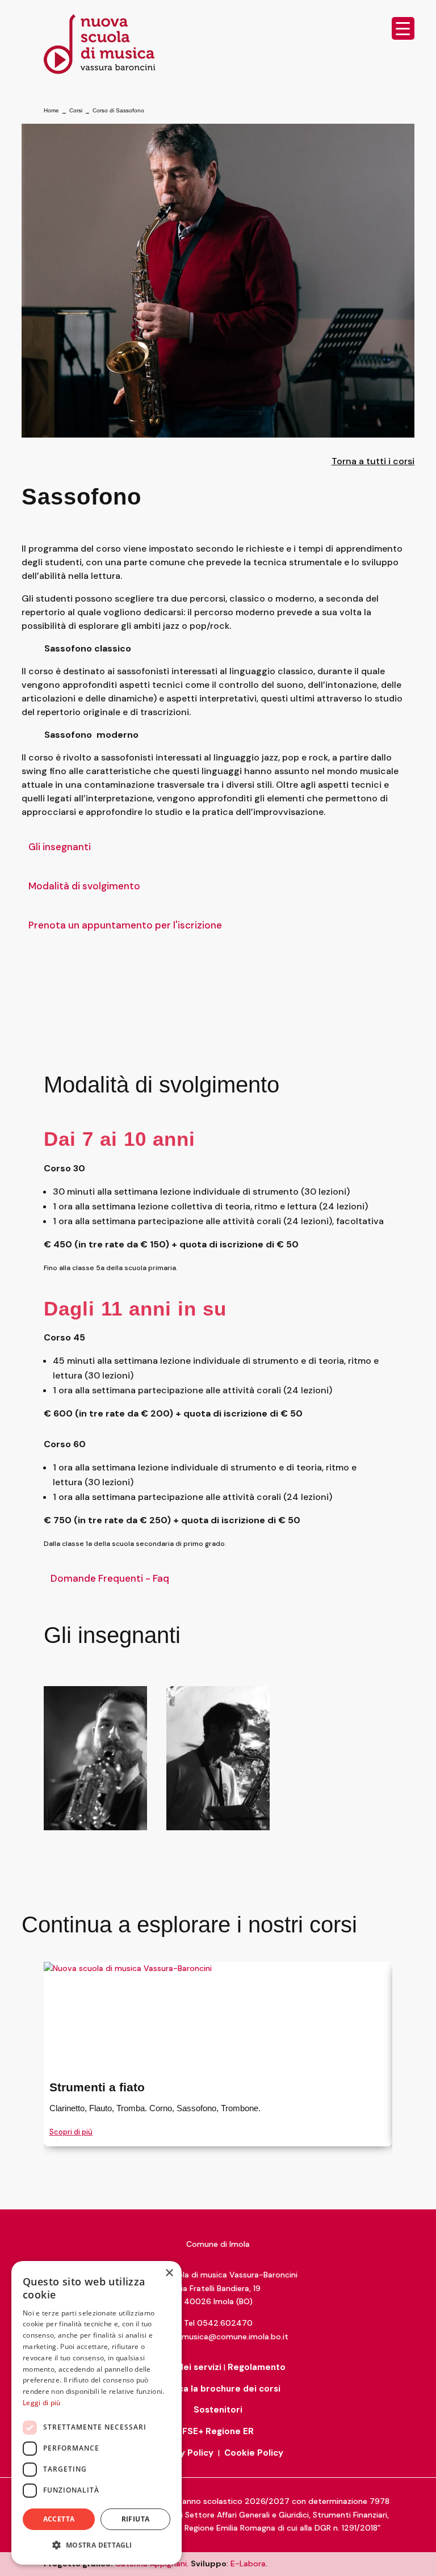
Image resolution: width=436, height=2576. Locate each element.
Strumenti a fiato (97, 2087)
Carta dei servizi (186, 2367)
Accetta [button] (59, 2519)
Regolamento (257, 2367)
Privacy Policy (183, 2453)
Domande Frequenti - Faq (110, 1578)
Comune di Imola (218, 2244)
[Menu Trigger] (403, 28)
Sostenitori (218, 2410)
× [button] (169, 2273)
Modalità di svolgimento (84, 886)
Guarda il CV (90, 1798)
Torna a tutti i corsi (373, 461)
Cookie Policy (254, 2453)
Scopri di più (71, 2132)
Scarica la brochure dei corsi (218, 2389)
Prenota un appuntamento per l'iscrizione (125, 925)
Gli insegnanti (60, 847)
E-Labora (248, 2564)
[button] (97, 2545)
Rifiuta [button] (136, 2519)
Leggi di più (42, 2403)
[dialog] (97, 2413)
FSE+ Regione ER (218, 2431)
